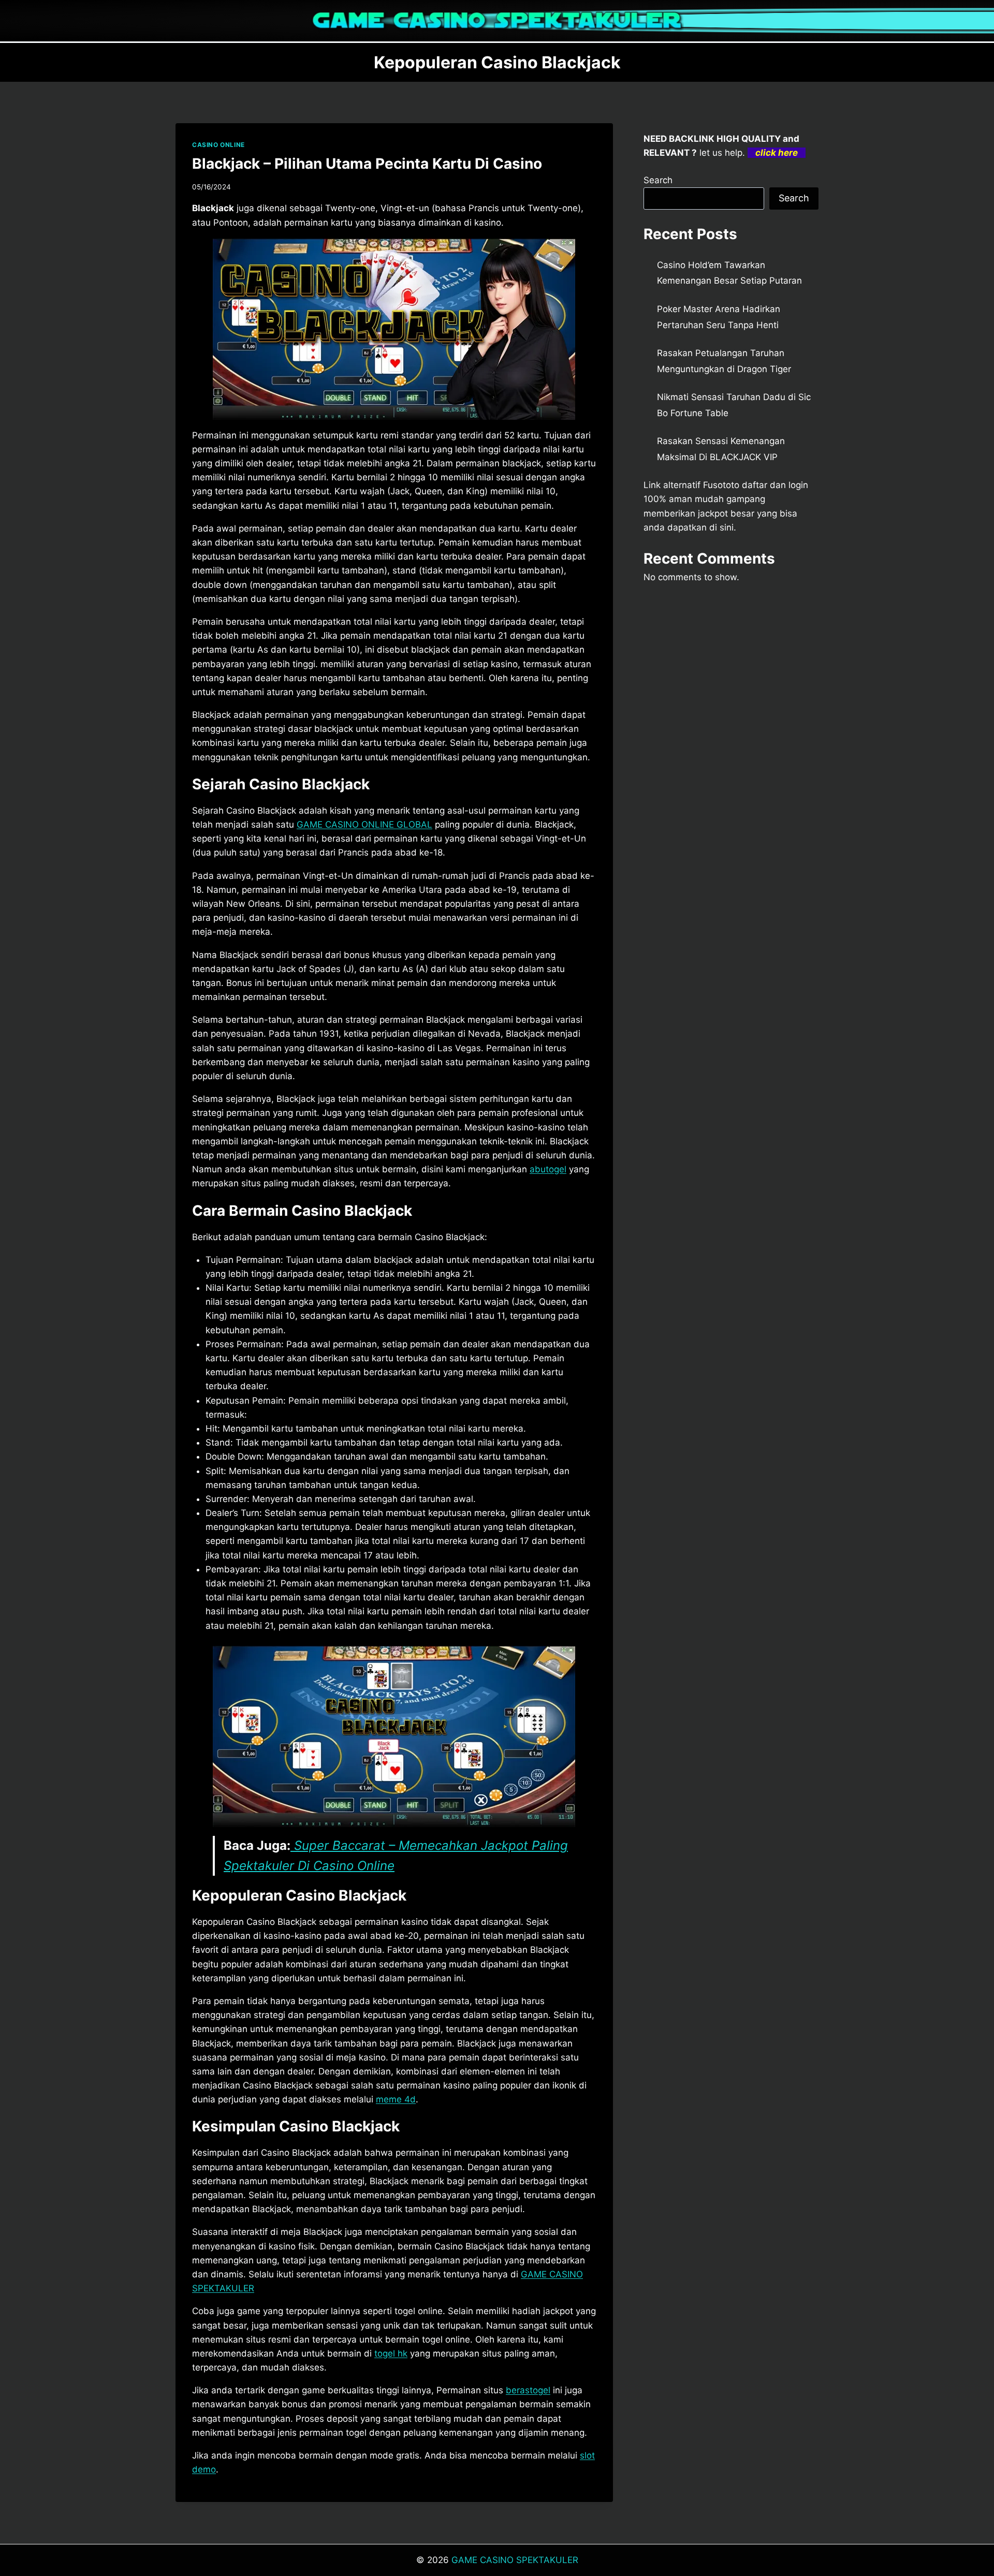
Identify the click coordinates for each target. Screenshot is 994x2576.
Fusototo (721, 485)
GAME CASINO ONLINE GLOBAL (364, 825)
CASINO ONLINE (218, 145)
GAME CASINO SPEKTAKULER (515, 2560)
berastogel (528, 2390)
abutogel (548, 1169)
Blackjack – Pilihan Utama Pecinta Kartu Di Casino (367, 164)
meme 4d (396, 2099)
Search (658, 180)
